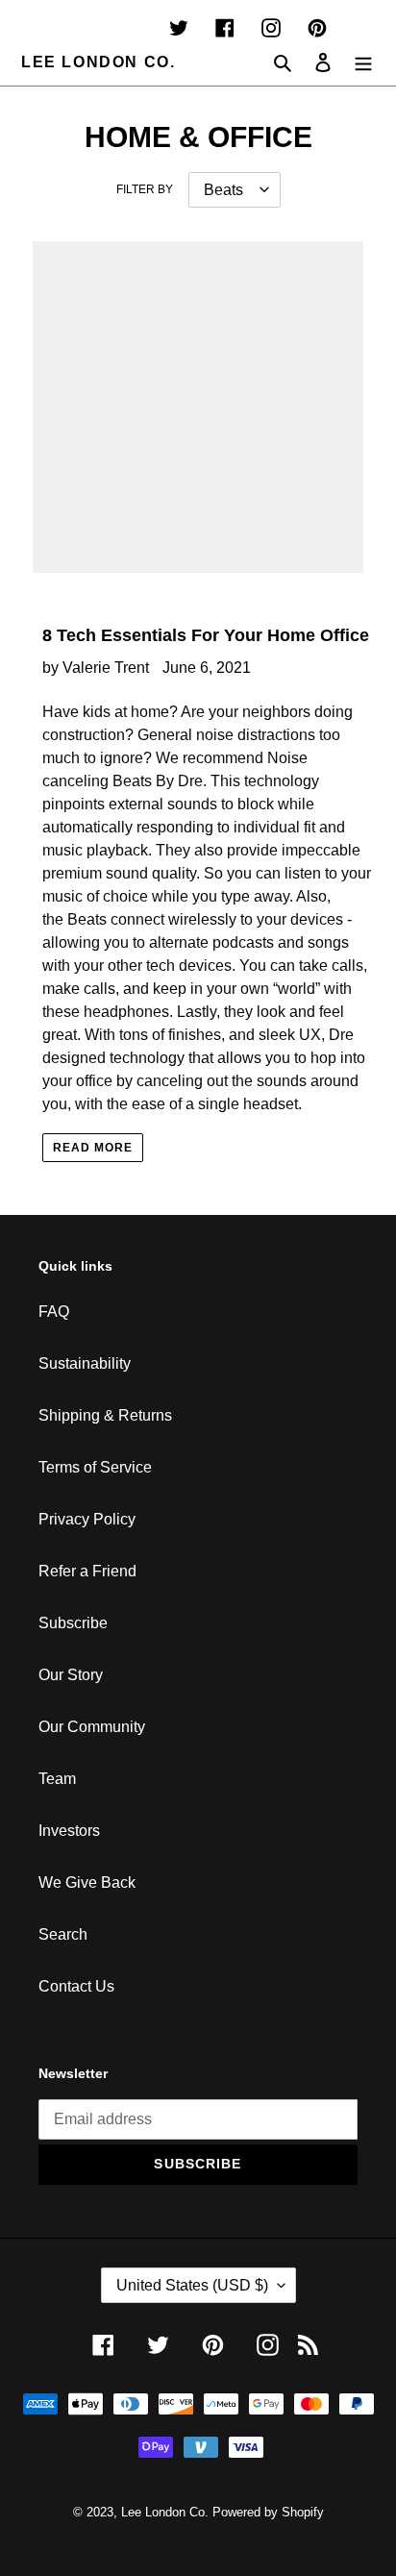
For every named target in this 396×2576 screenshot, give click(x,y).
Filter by (145, 189)
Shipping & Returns (105, 1415)
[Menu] (363, 62)
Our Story (71, 1675)
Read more (93, 1148)
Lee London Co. (98, 62)
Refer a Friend (87, 1571)
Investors (69, 1831)
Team (57, 1779)
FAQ (54, 1312)
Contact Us (76, 1986)
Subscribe (73, 1623)
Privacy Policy (87, 1519)
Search (63, 1934)
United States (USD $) (192, 2285)
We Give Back (87, 1882)
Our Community (92, 1727)
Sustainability (85, 1363)
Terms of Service (95, 1467)
